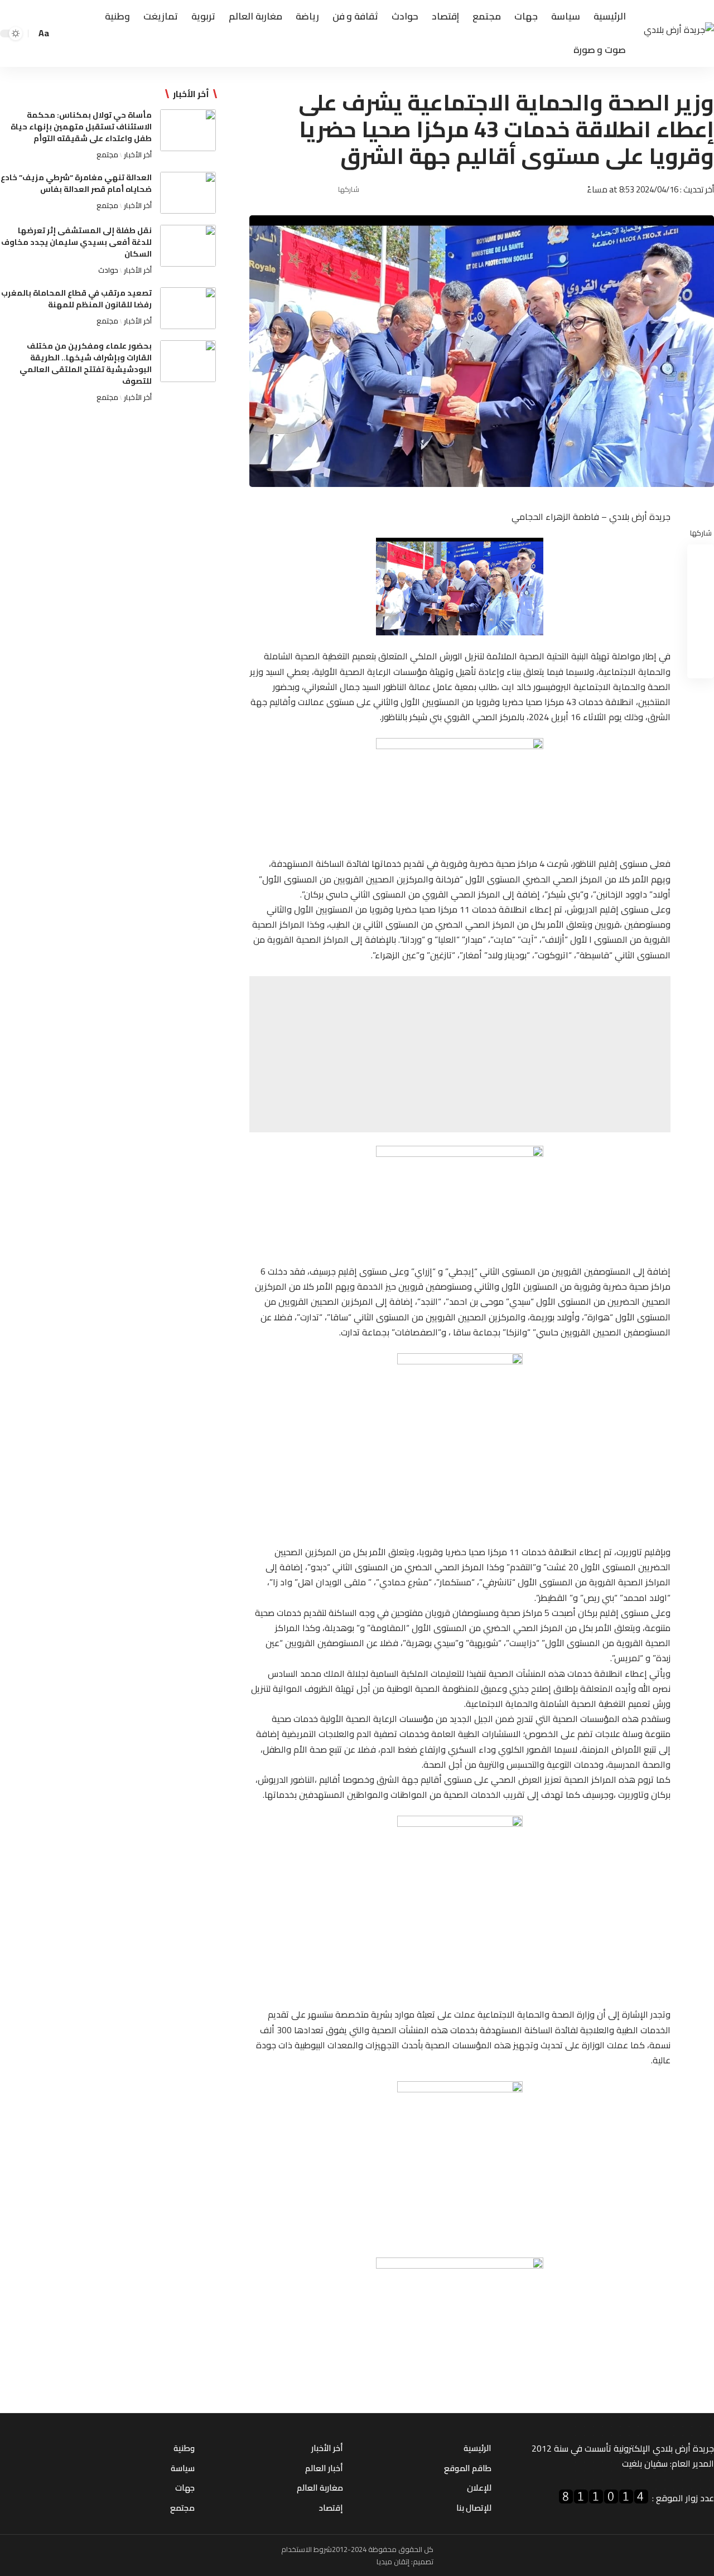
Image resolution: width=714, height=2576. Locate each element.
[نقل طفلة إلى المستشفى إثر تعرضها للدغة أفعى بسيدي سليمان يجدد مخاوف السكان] (188, 246)
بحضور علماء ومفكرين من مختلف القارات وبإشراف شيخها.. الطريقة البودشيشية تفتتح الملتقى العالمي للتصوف (86, 363)
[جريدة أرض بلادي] (679, 34)
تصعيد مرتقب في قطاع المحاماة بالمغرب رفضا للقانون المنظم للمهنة (76, 299)
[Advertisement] (460, 1054)
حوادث (108, 270)
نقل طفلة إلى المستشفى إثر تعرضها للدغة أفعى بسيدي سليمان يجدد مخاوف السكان (76, 242)
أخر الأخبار (138, 155)
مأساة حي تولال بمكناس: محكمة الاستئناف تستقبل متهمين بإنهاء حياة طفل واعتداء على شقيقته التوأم (81, 127)
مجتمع (107, 155)
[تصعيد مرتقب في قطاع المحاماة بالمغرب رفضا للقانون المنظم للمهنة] (188, 308)
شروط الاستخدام (307, 2549)
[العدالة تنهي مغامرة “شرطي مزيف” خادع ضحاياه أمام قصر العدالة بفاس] (188, 193)
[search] (62, 33)
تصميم (423, 2561)
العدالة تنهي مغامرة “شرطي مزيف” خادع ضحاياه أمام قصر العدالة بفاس (76, 183)
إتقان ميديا (393, 2561)
